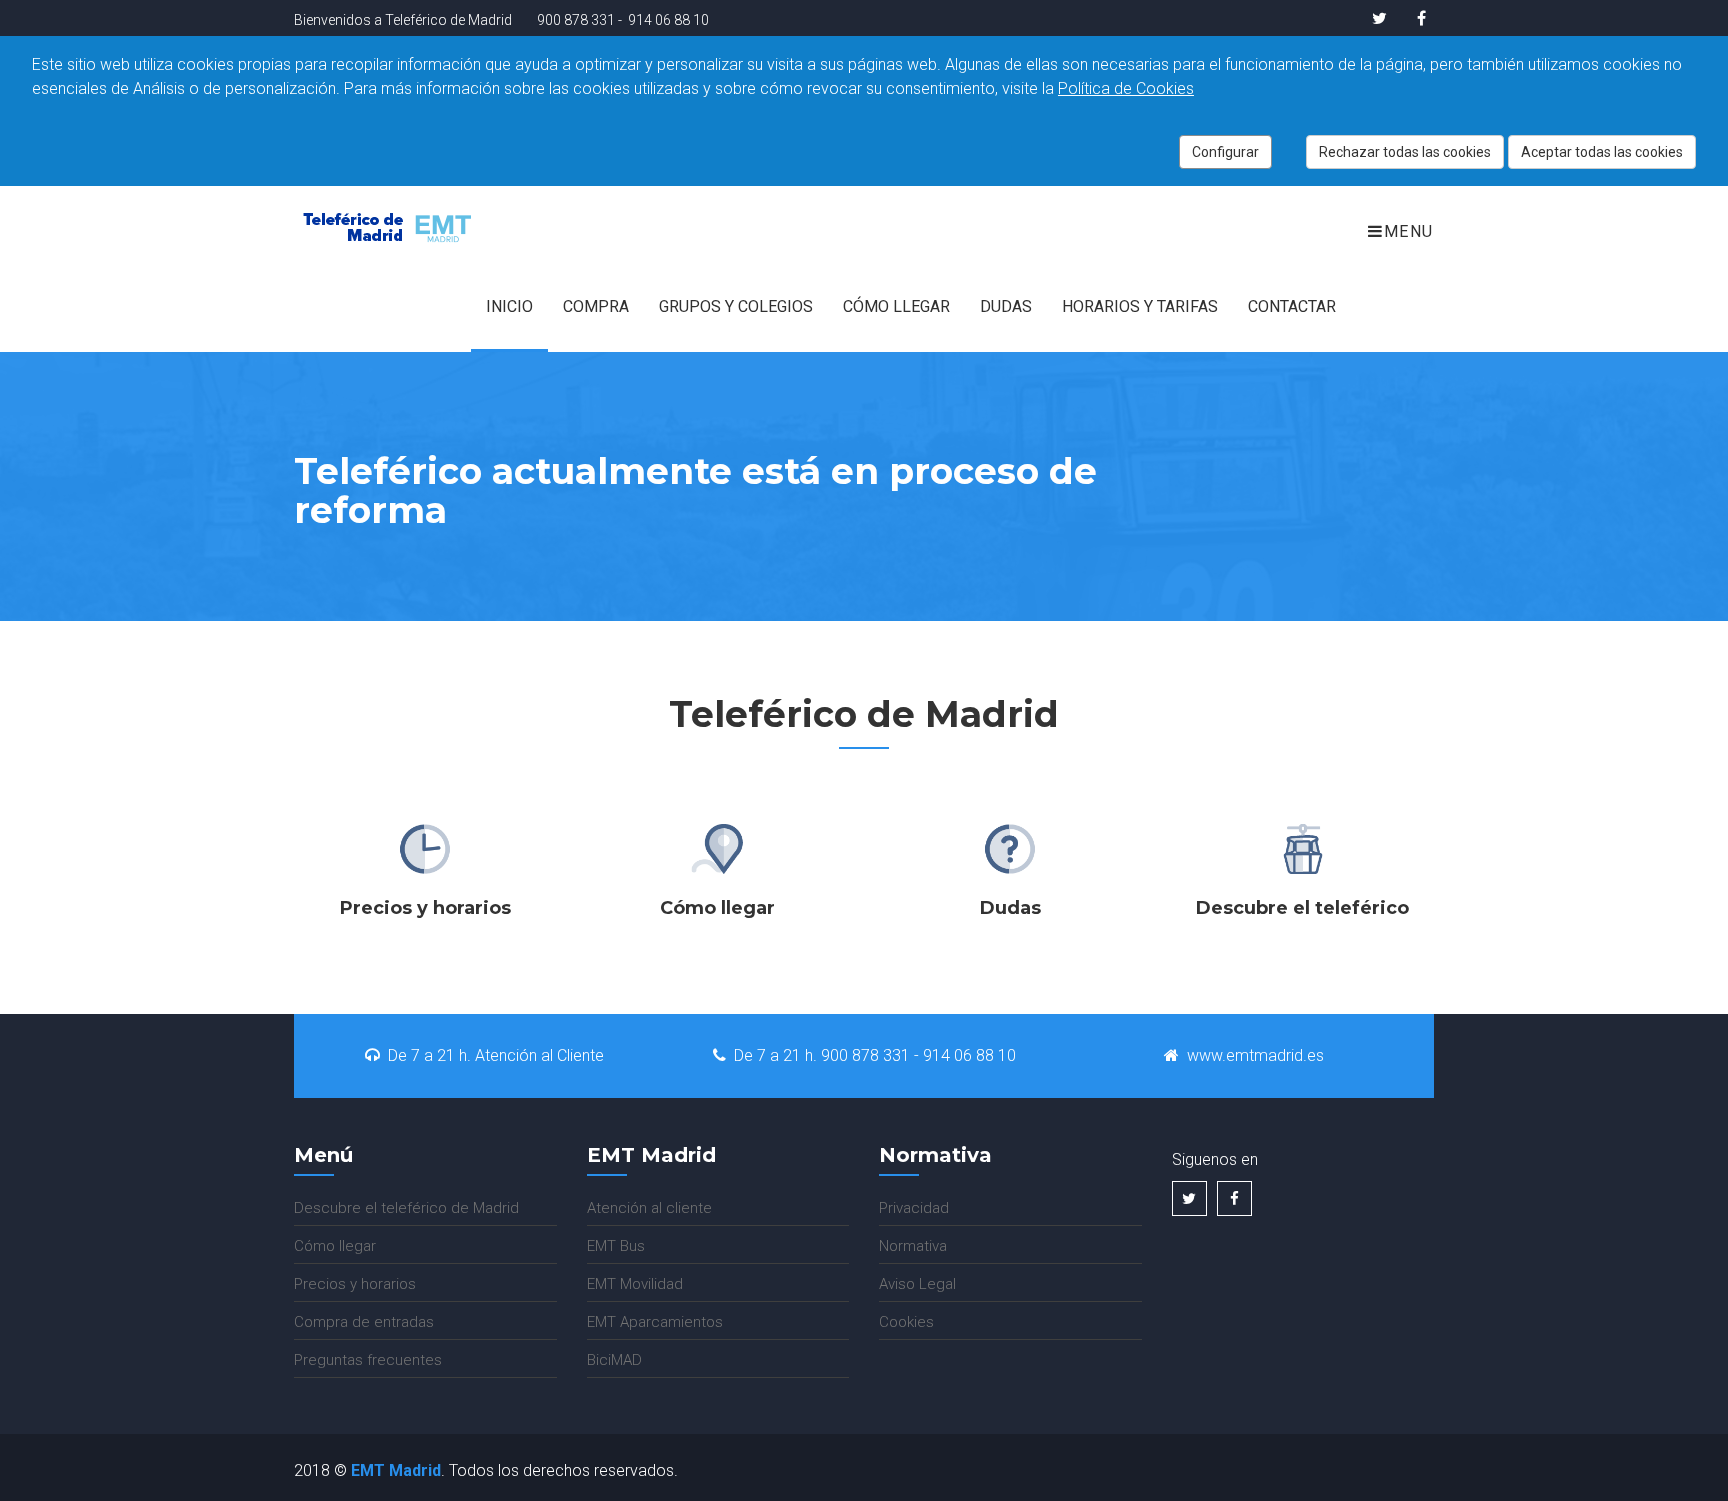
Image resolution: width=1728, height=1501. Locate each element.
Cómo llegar (896, 306)
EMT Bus (616, 1246)
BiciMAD (614, 1360)
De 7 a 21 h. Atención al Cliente (496, 1055)
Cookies (906, 1322)
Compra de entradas (364, 1322)
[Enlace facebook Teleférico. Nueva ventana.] (1414, 18)
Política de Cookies (1126, 88)
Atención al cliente (649, 1208)
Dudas (1006, 306)
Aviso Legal (917, 1284)
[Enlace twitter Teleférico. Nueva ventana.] (1379, 18)
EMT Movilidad (635, 1284)
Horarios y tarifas (1140, 306)
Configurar (1225, 152)
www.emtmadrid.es (1255, 1055)
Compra (596, 306)
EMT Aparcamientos (655, 1322)
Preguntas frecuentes (368, 1360)
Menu (1409, 231)
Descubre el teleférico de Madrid (406, 1208)
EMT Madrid (396, 1470)
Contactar (1292, 306)
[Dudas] (1010, 849)
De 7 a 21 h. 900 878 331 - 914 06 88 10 (875, 1055)
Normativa (913, 1246)
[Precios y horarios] (425, 849)
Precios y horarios (355, 1284)
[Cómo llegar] (718, 849)
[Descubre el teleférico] (1303, 849)
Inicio (509, 306)
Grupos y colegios (736, 306)
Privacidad (914, 1208)
